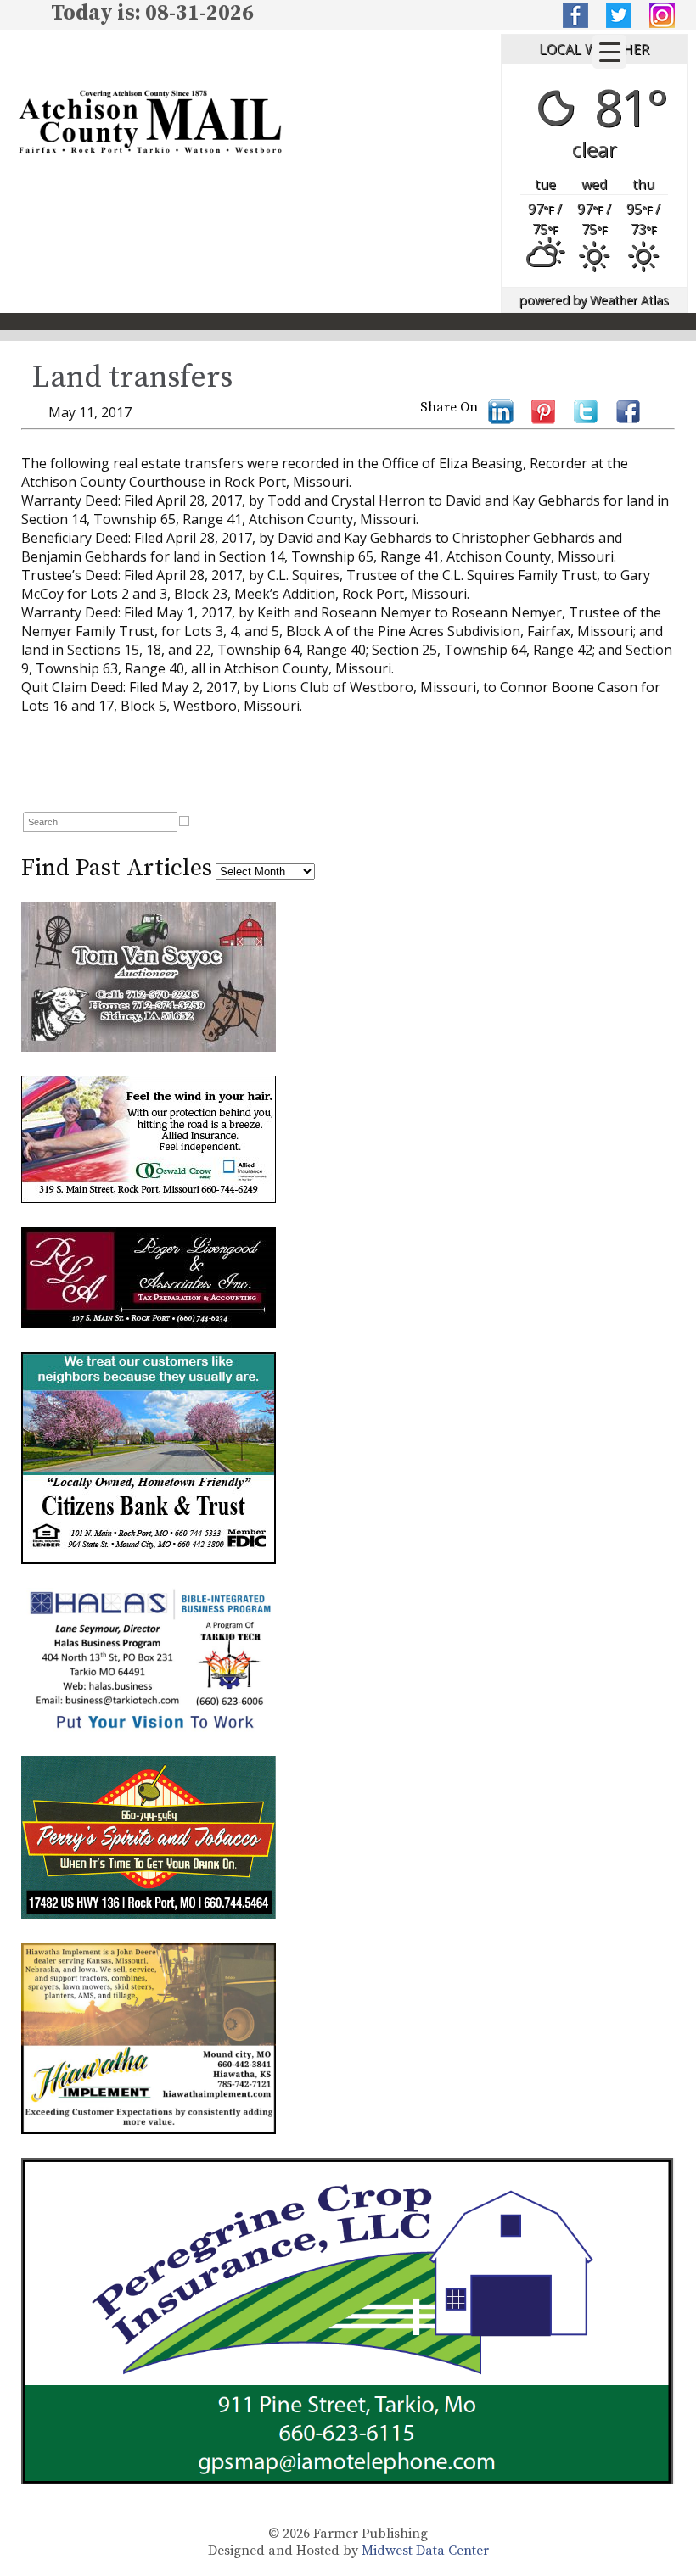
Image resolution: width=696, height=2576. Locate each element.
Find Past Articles (117, 868)
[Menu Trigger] (609, 52)
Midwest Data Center (425, 2551)
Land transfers (132, 378)
